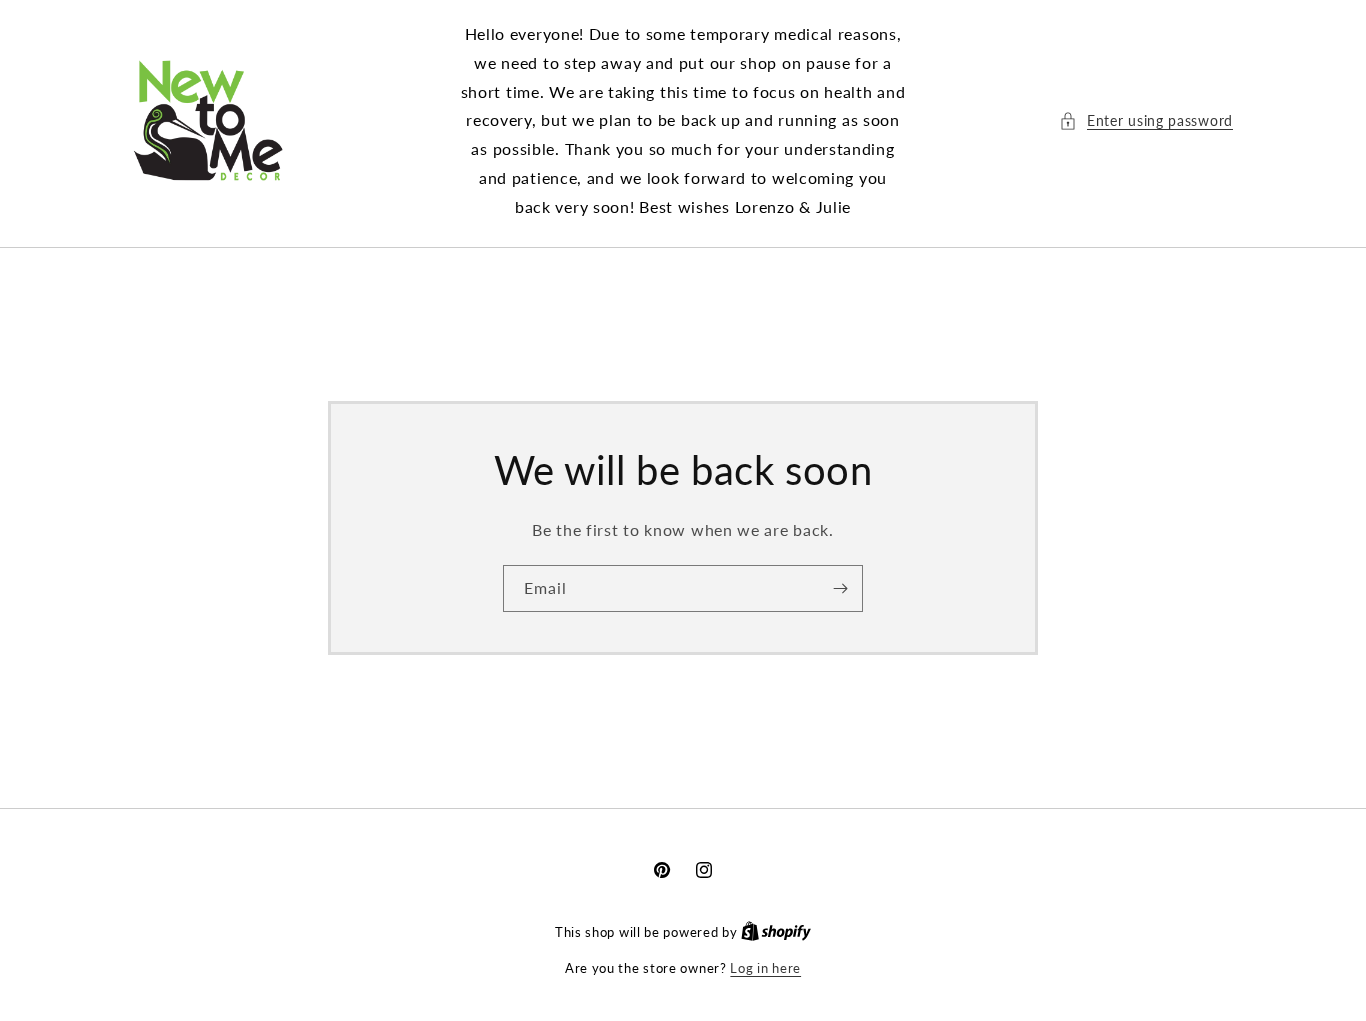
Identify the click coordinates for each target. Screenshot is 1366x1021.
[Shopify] (776, 932)
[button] (1146, 120)
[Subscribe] (840, 587)
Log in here (765, 968)
